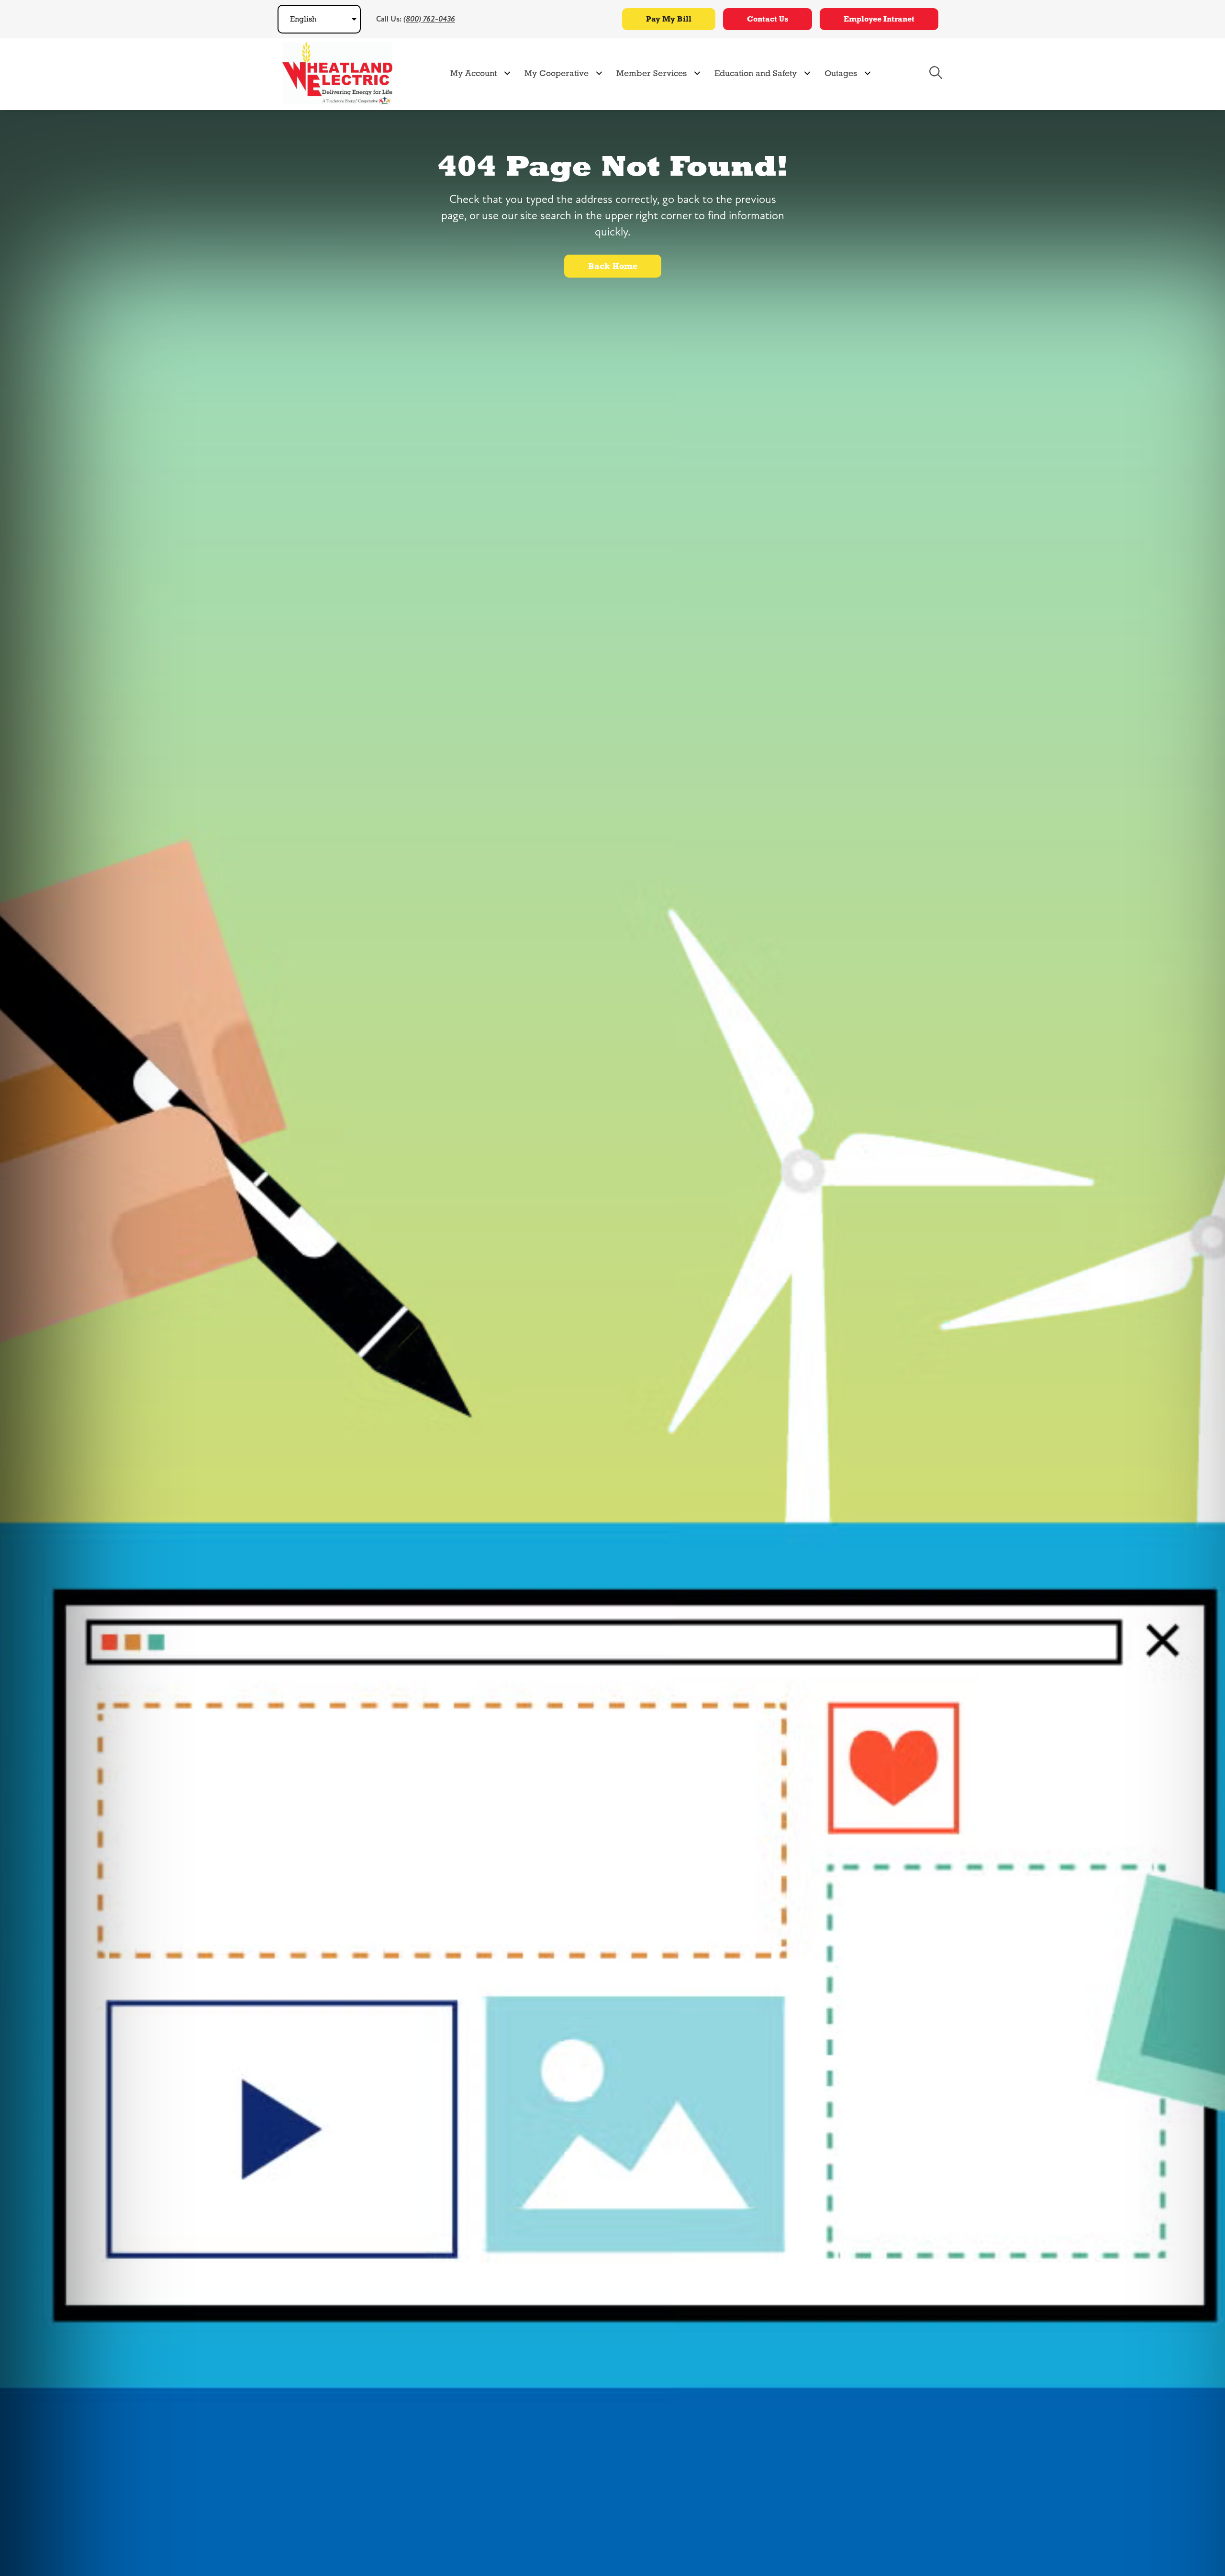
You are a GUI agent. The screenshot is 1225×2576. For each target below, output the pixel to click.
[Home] (337, 73)
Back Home (613, 266)
